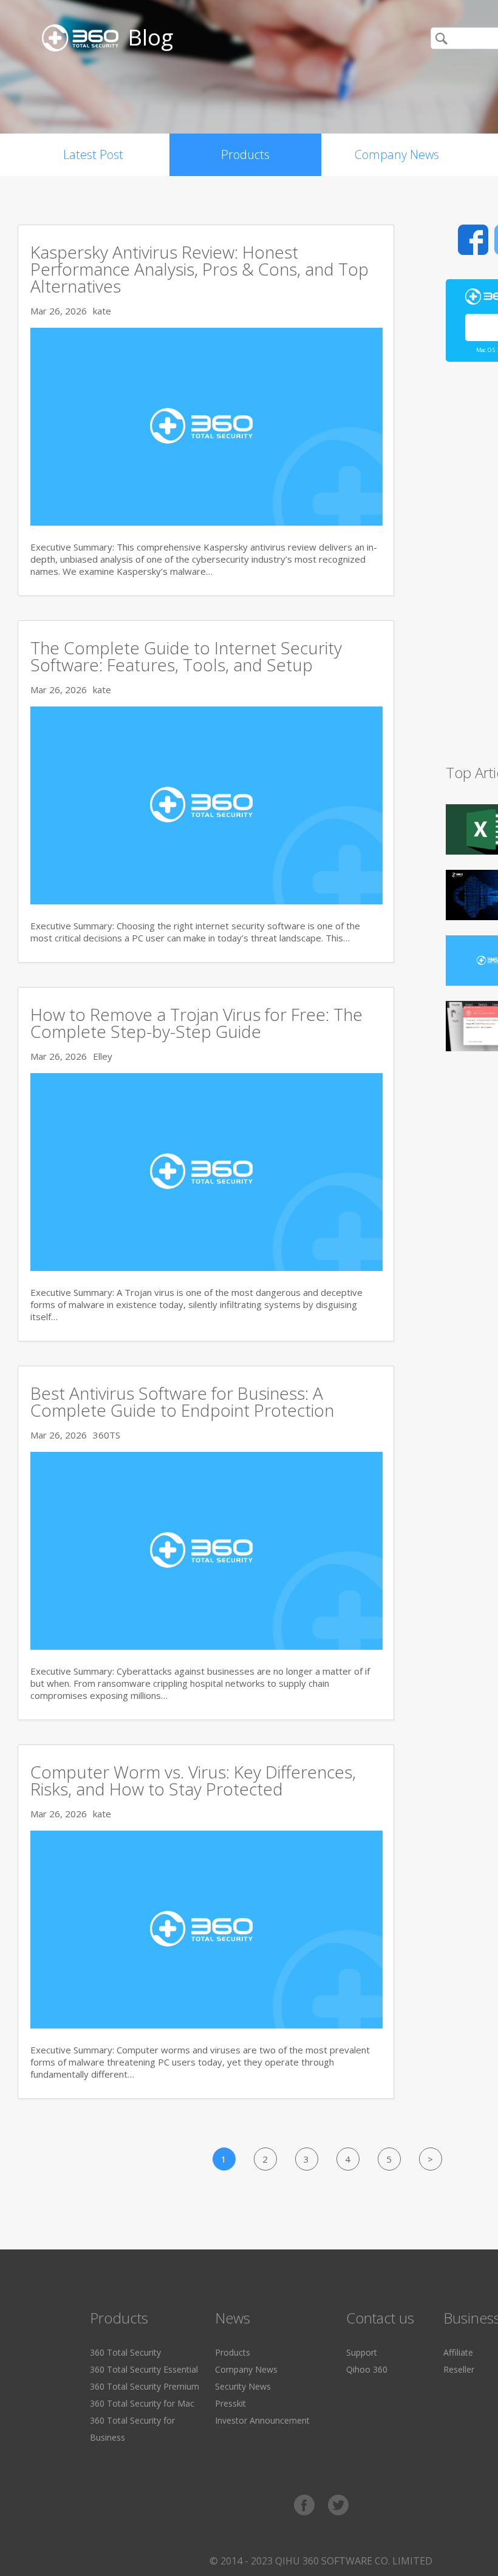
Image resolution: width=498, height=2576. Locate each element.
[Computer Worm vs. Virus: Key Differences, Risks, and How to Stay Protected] (206, 2025)
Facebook (473, 240)
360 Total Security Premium (145, 2386)
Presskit (230, 2403)
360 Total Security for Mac (142, 2403)
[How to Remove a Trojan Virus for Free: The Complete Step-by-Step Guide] (206, 1267)
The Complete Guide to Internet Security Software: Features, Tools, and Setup (186, 656)
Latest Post (93, 154)
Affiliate (458, 2352)
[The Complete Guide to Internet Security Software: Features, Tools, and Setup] (206, 901)
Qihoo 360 (367, 2369)
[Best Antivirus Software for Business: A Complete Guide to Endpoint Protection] (206, 1646)
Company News (397, 154)
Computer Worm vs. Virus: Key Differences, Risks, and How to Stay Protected (193, 1780)
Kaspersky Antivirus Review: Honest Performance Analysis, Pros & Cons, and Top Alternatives (200, 269)
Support (362, 2352)
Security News (243, 2386)
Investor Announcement (262, 2420)
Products (245, 154)
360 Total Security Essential (144, 2369)
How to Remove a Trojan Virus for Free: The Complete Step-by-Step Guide (196, 1023)
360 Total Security (125, 2352)
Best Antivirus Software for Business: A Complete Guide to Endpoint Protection (182, 1402)
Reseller (459, 2369)
